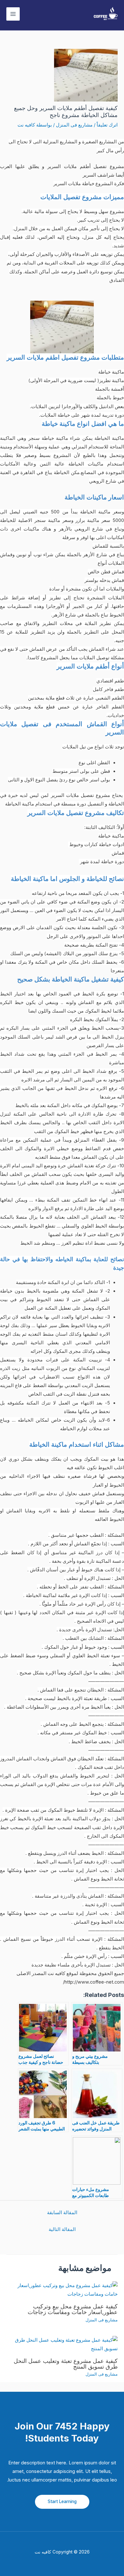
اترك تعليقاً (107, 125)
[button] (62, 2502)
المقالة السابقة (62, 2213)
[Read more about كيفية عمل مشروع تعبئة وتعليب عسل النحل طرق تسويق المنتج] (62, 2344)
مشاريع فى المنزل (74, 125)
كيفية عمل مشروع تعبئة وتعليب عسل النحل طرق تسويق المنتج (66, 2364)
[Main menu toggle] (13, 14)
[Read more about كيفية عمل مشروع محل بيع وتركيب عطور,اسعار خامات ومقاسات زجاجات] (62, 2290)
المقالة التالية (62, 2229)
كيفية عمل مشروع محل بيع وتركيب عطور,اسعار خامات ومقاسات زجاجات (73, 2309)
